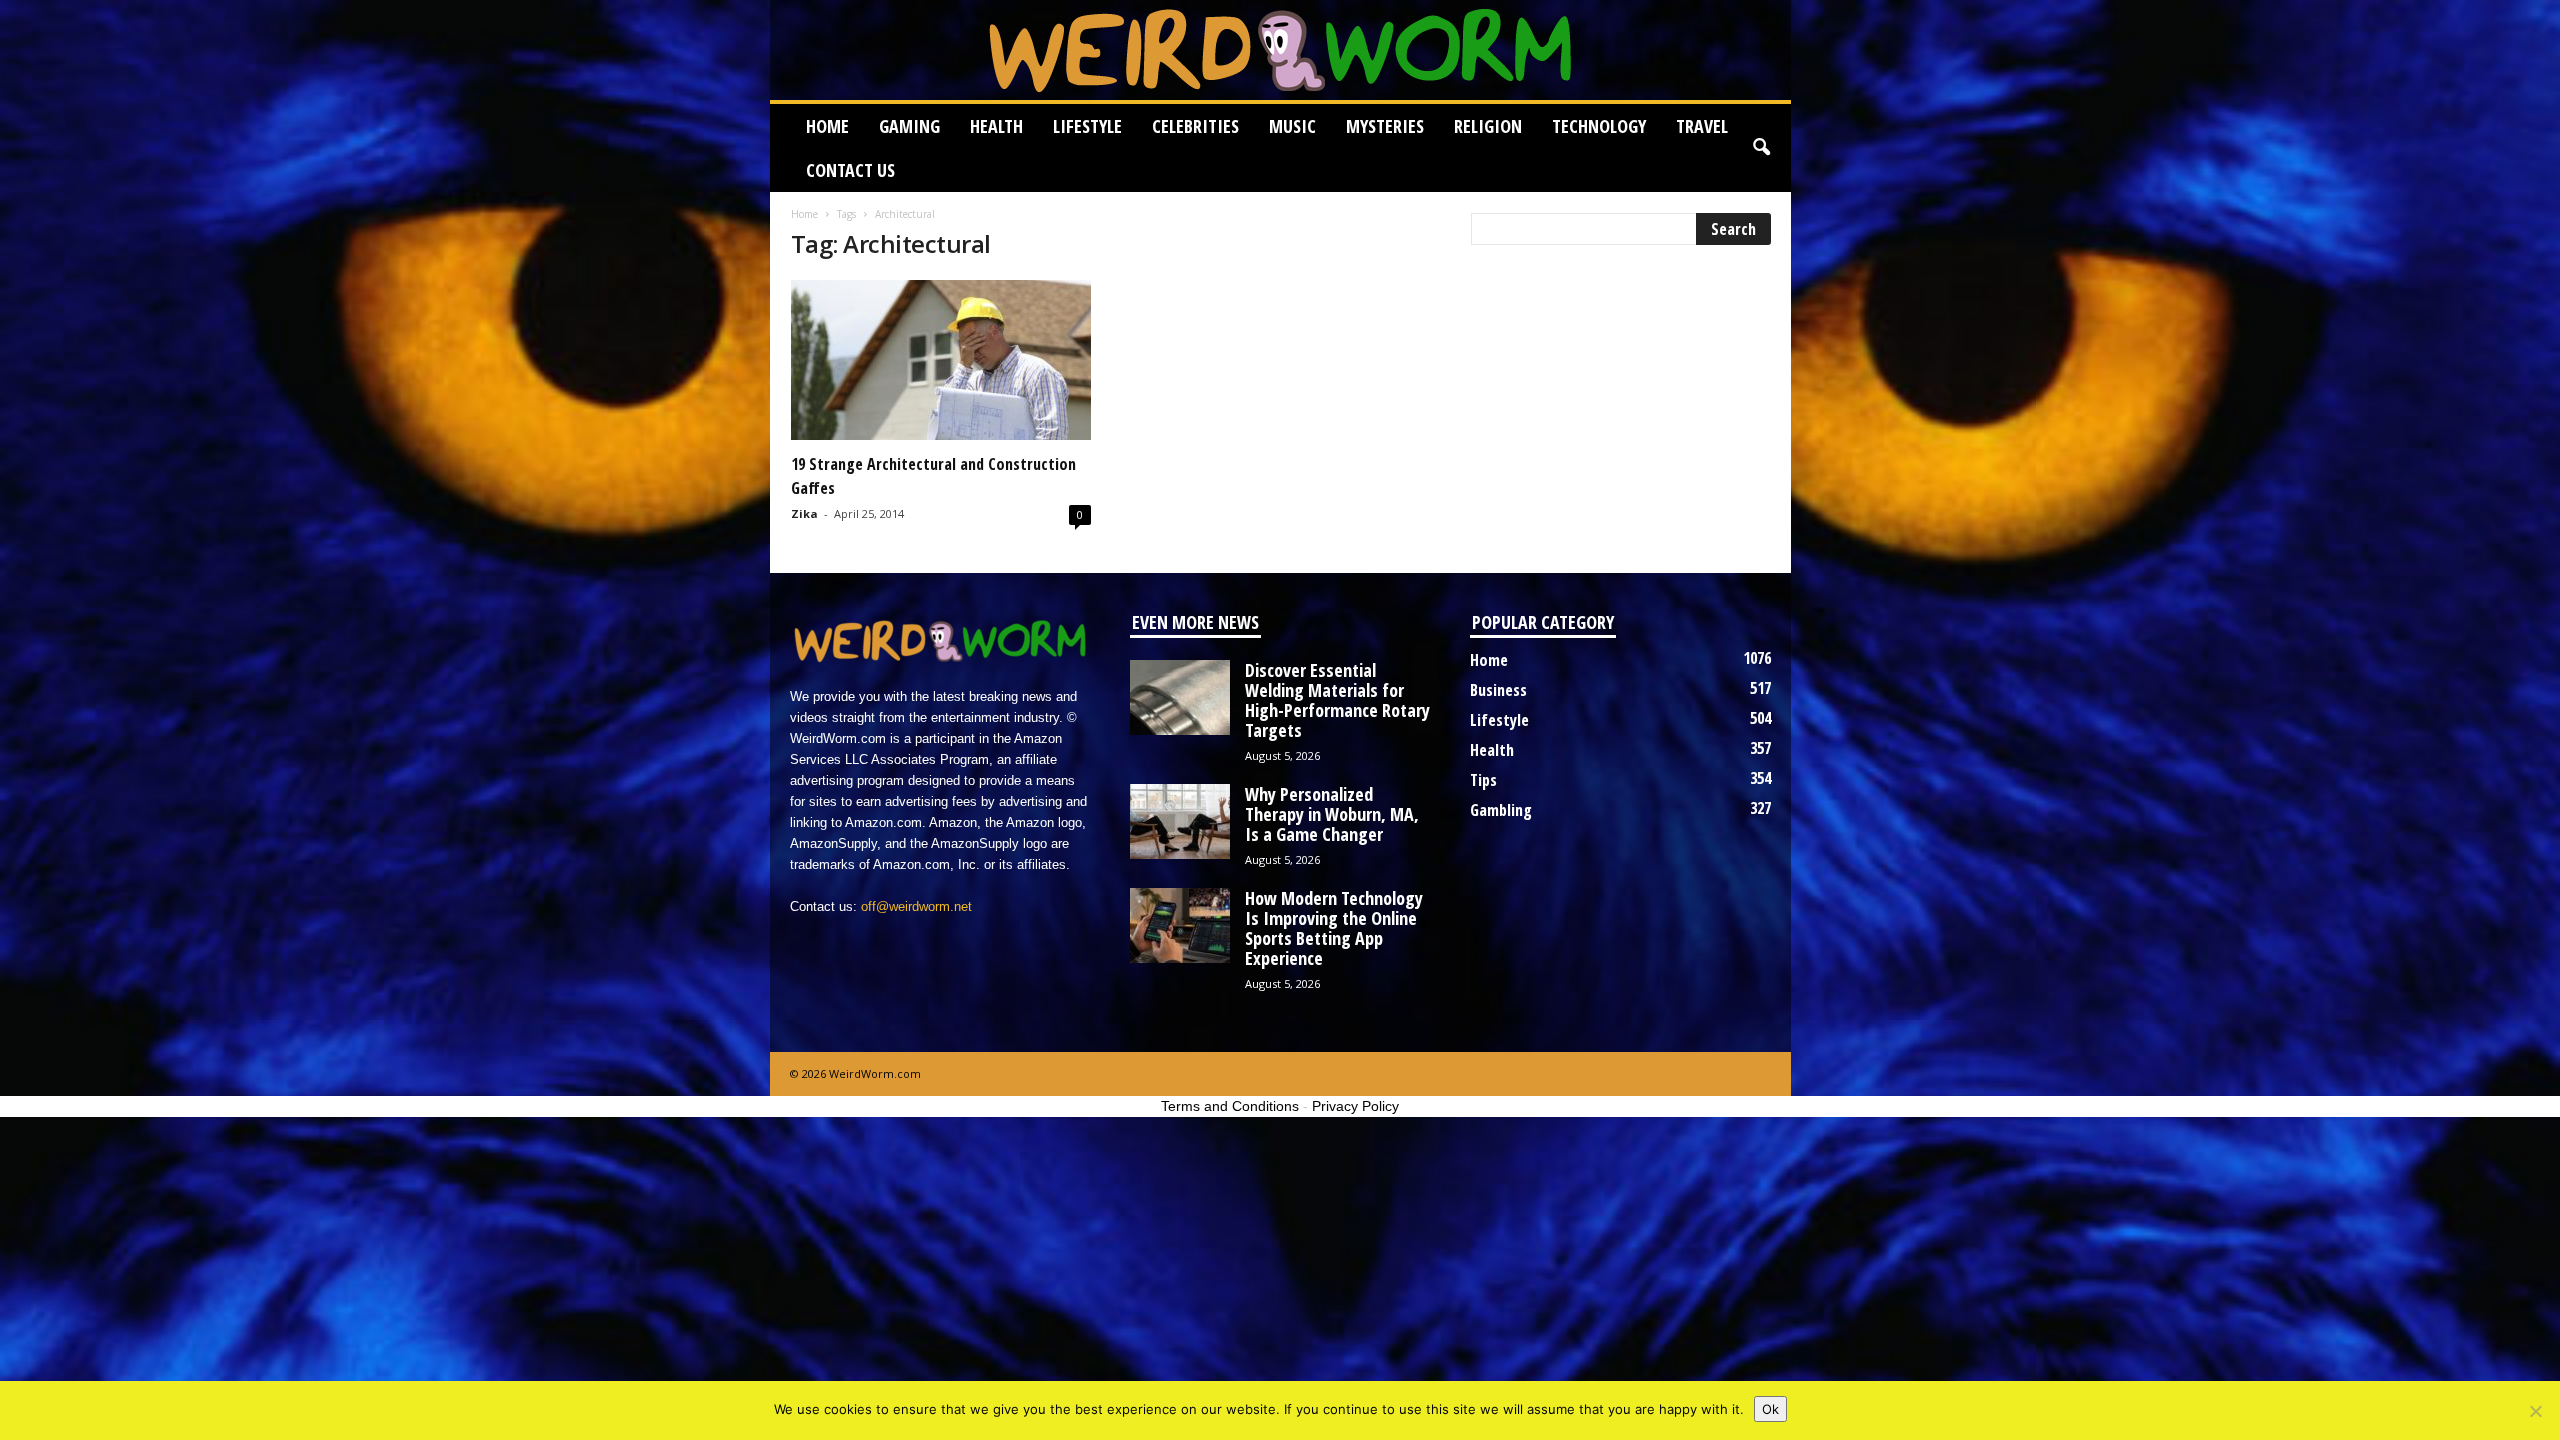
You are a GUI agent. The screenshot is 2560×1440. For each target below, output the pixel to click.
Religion (1488, 126)
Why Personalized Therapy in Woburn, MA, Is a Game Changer (1332, 814)
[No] (2535, 1411)
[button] (1761, 148)
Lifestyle (1087, 126)
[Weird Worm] (1280, 50)
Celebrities (1195, 126)
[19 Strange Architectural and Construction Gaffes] (941, 360)
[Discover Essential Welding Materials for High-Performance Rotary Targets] (1180, 697)
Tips (1483, 780)
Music (1292, 126)
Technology (1599, 126)
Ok (1770, 1409)
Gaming (909, 126)
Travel (1702, 126)
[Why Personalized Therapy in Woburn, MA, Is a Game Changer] (1180, 821)
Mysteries (1385, 126)
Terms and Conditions (1230, 1106)
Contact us (850, 170)
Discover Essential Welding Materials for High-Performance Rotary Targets (1337, 700)
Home (827, 126)
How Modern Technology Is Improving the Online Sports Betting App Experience (1334, 928)
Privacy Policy (1355, 1106)
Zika (804, 513)
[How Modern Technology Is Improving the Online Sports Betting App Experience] (1180, 925)
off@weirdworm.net (916, 906)
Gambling (1501, 810)
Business (1498, 690)
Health (996, 126)
